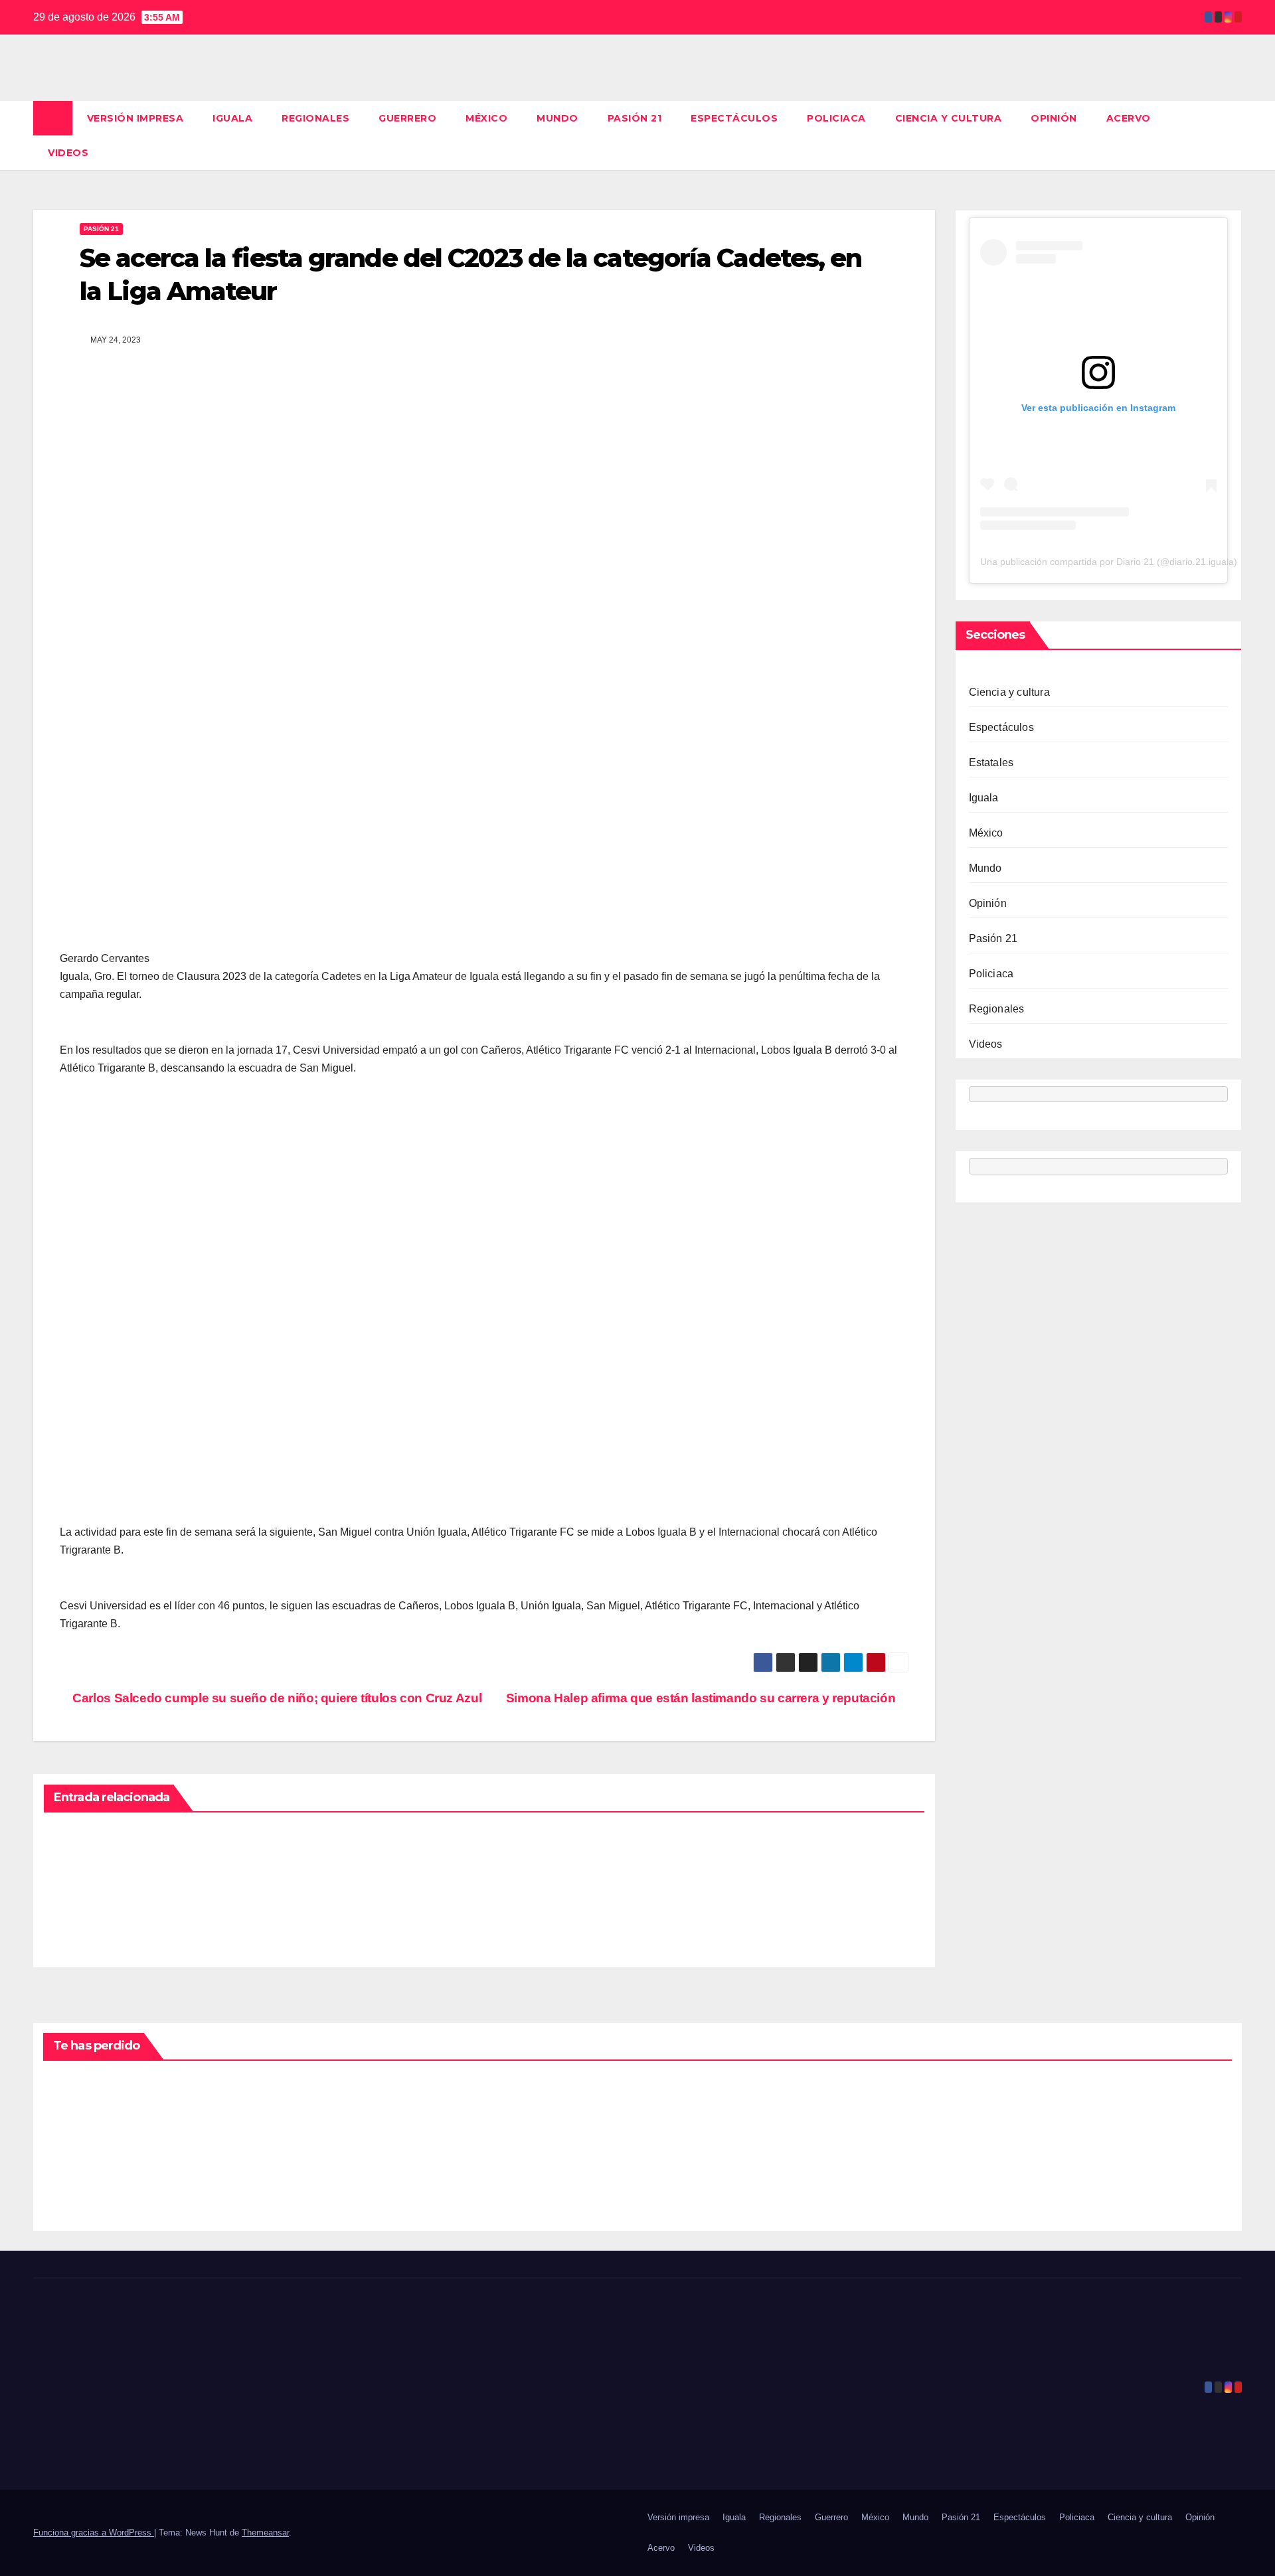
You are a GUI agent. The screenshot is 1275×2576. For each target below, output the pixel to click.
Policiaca (836, 118)
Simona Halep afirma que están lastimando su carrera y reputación (702, 1698)
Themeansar (265, 2533)
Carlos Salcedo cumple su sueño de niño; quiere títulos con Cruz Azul (276, 1698)
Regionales (315, 118)
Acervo (1129, 118)
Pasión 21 (635, 118)
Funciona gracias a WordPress (94, 2533)
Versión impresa (135, 118)
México (486, 118)
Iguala (232, 118)
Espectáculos (734, 118)
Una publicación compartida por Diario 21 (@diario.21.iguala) (1109, 562)
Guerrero (407, 118)
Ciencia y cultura (949, 118)
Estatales (991, 763)
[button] (1232, 135)
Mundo (557, 118)
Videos (68, 153)
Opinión (1054, 118)
